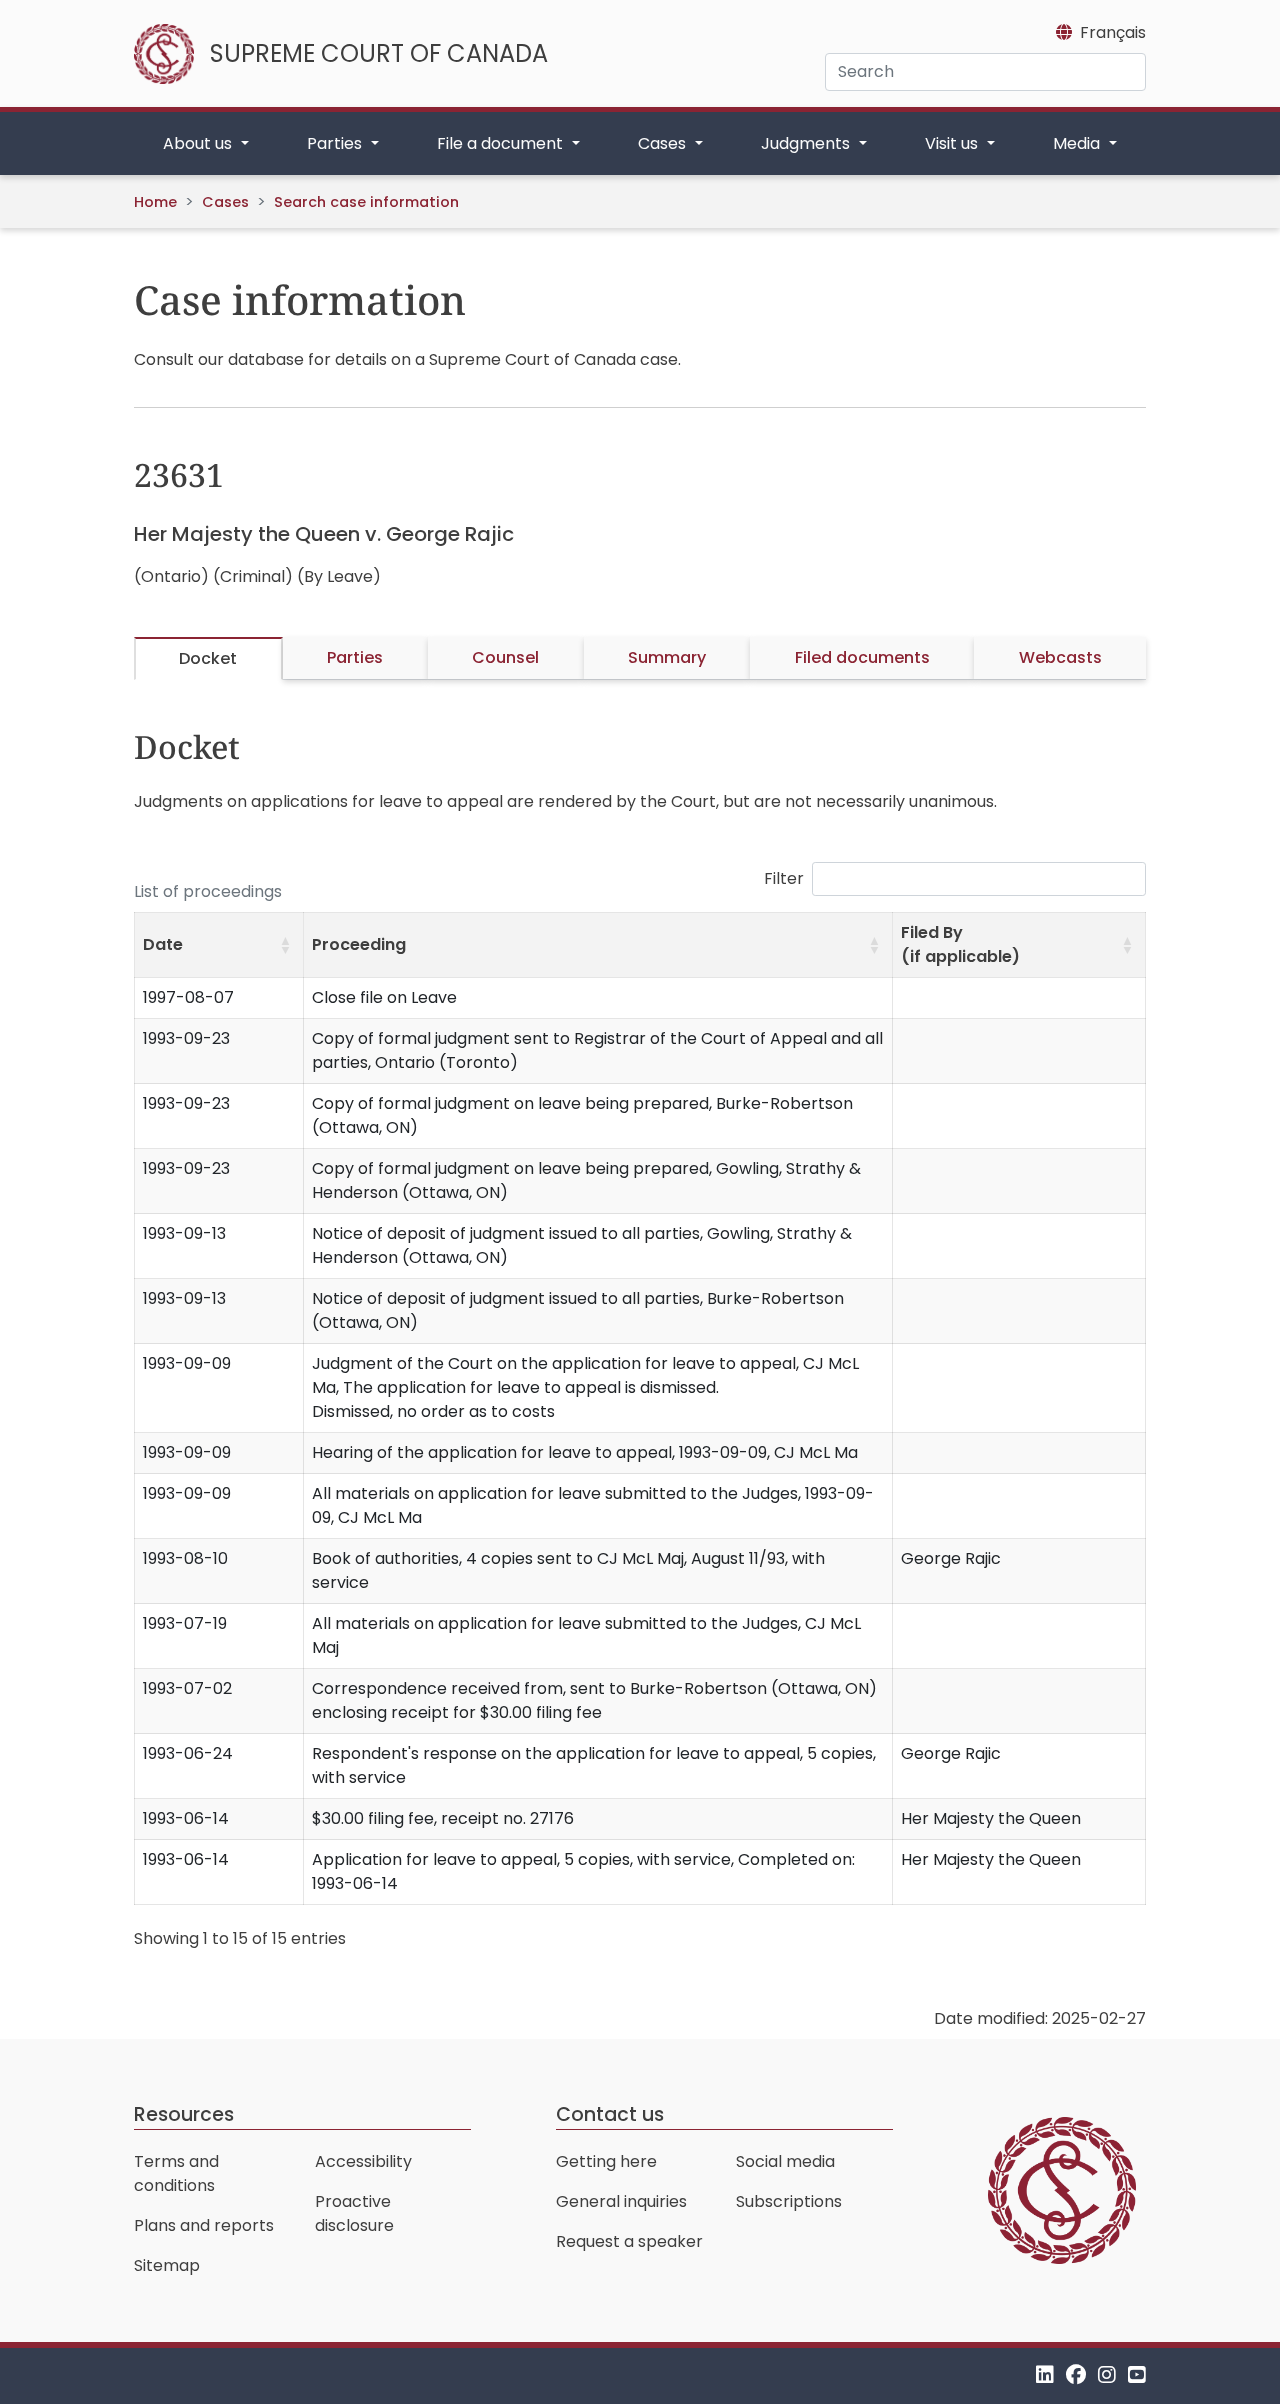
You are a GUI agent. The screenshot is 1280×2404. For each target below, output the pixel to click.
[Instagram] (1107, 2375)
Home (155, 202)
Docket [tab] (208, 658)
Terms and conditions (176, 2173)
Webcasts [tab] (1060, 657)
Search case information (366, 202)
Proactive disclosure (354, 2213)
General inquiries (621, 2201)
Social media (785, 2161)
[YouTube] (1137, 2375)
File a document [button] (502, 143)
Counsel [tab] (505, 657)
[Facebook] (1076, 2375)
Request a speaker (629, 2241)
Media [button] (1078, 143)
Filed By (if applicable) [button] (960, 944)
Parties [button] (336, 143)
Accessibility (363, 2161)
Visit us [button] (953, 143)
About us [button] (199, 143)
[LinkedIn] (1045, 2375)
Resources (184, 2114)
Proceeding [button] (359, 944)
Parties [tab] (355, 657)
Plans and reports (204, 2225)
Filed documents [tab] (862, 657)
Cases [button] (664, 143)
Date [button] (163, 944)
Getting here (606, 2161)
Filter (784, 878)
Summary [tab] (667, 657)
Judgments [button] (807, 143)
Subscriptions (789, 2201)
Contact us (610, 2114)
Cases (225, 202)
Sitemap (167, 2265)
